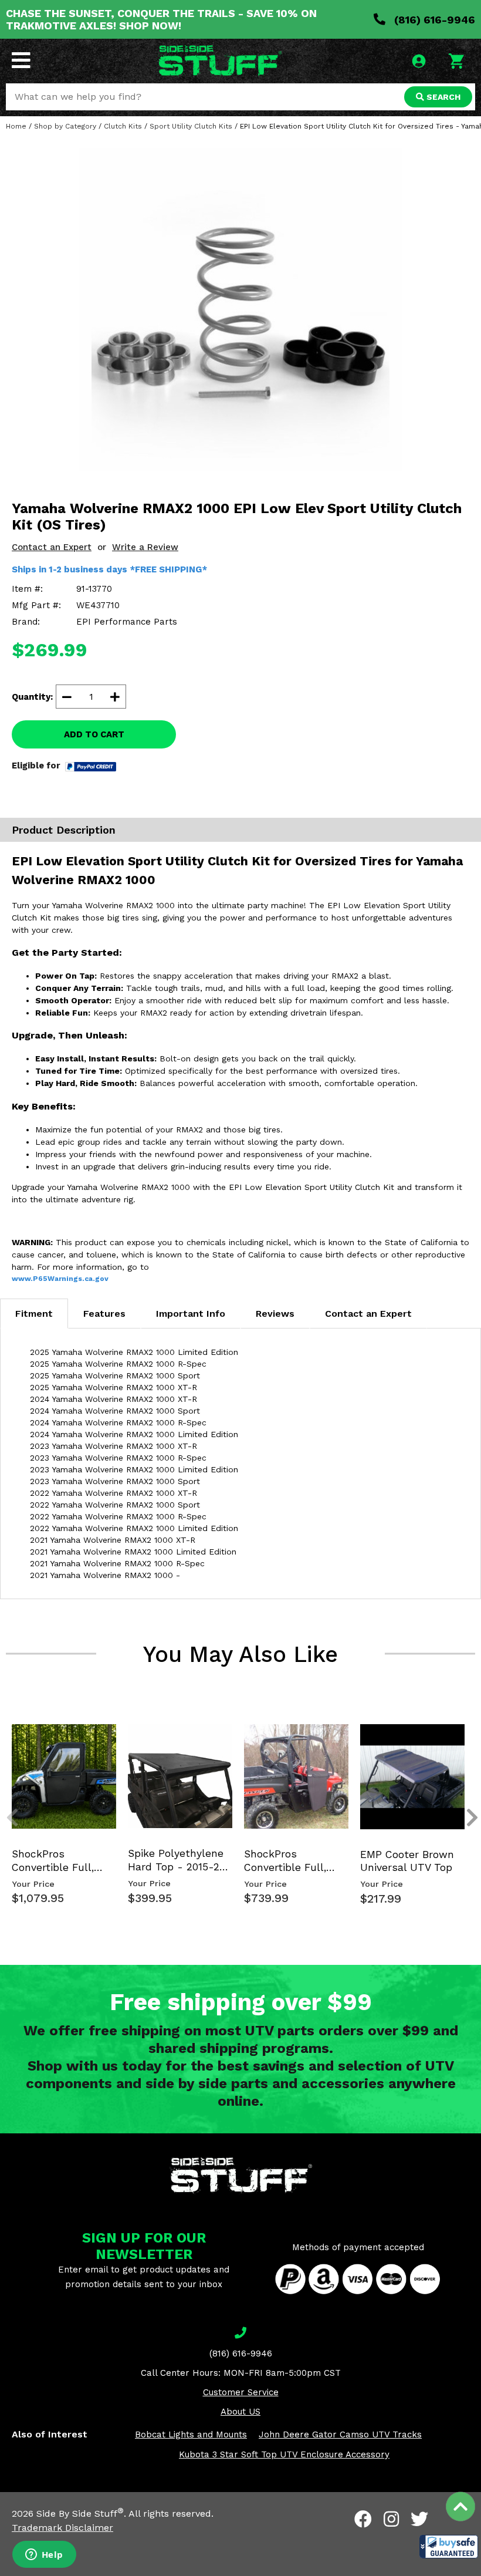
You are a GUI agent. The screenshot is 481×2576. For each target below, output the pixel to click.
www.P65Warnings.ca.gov (60, 1279)
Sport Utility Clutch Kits (191, 126)
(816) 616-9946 (433, 20)
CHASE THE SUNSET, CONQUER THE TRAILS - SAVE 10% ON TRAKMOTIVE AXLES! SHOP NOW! (161, 19)
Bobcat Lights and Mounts (191, 2435)
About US (240, 2412)
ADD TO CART (94, 734)
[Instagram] (391, 2519)
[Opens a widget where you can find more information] (44, 2555)
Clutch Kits (123, 126)
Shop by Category (65, 126)
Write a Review (145, 547)
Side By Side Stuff (80, 2513)
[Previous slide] (6, 1733)
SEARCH (442, 97)
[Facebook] (363, 2519)
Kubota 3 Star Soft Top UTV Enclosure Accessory (284, 2454)
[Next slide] (466, 1733)
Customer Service (241, 2392)
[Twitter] (419, 2519)
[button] (449, 2547)
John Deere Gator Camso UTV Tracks (340, 2435)
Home (16, 126)
